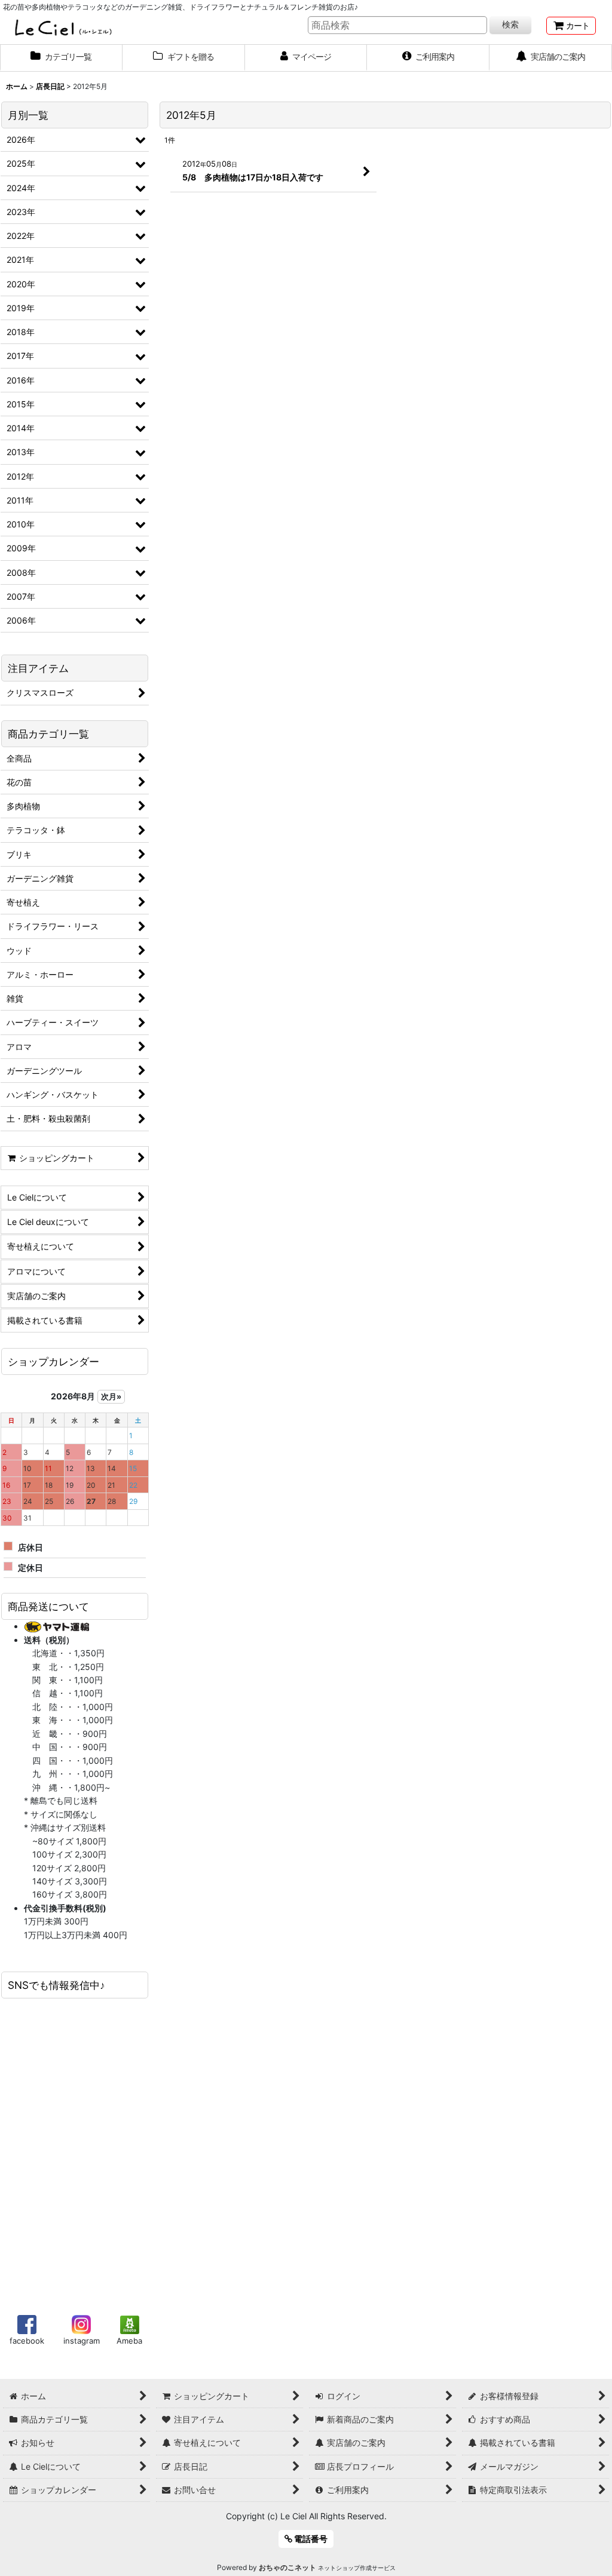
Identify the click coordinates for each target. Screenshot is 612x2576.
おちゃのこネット (287, 2567)
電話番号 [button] (310, 2539)
